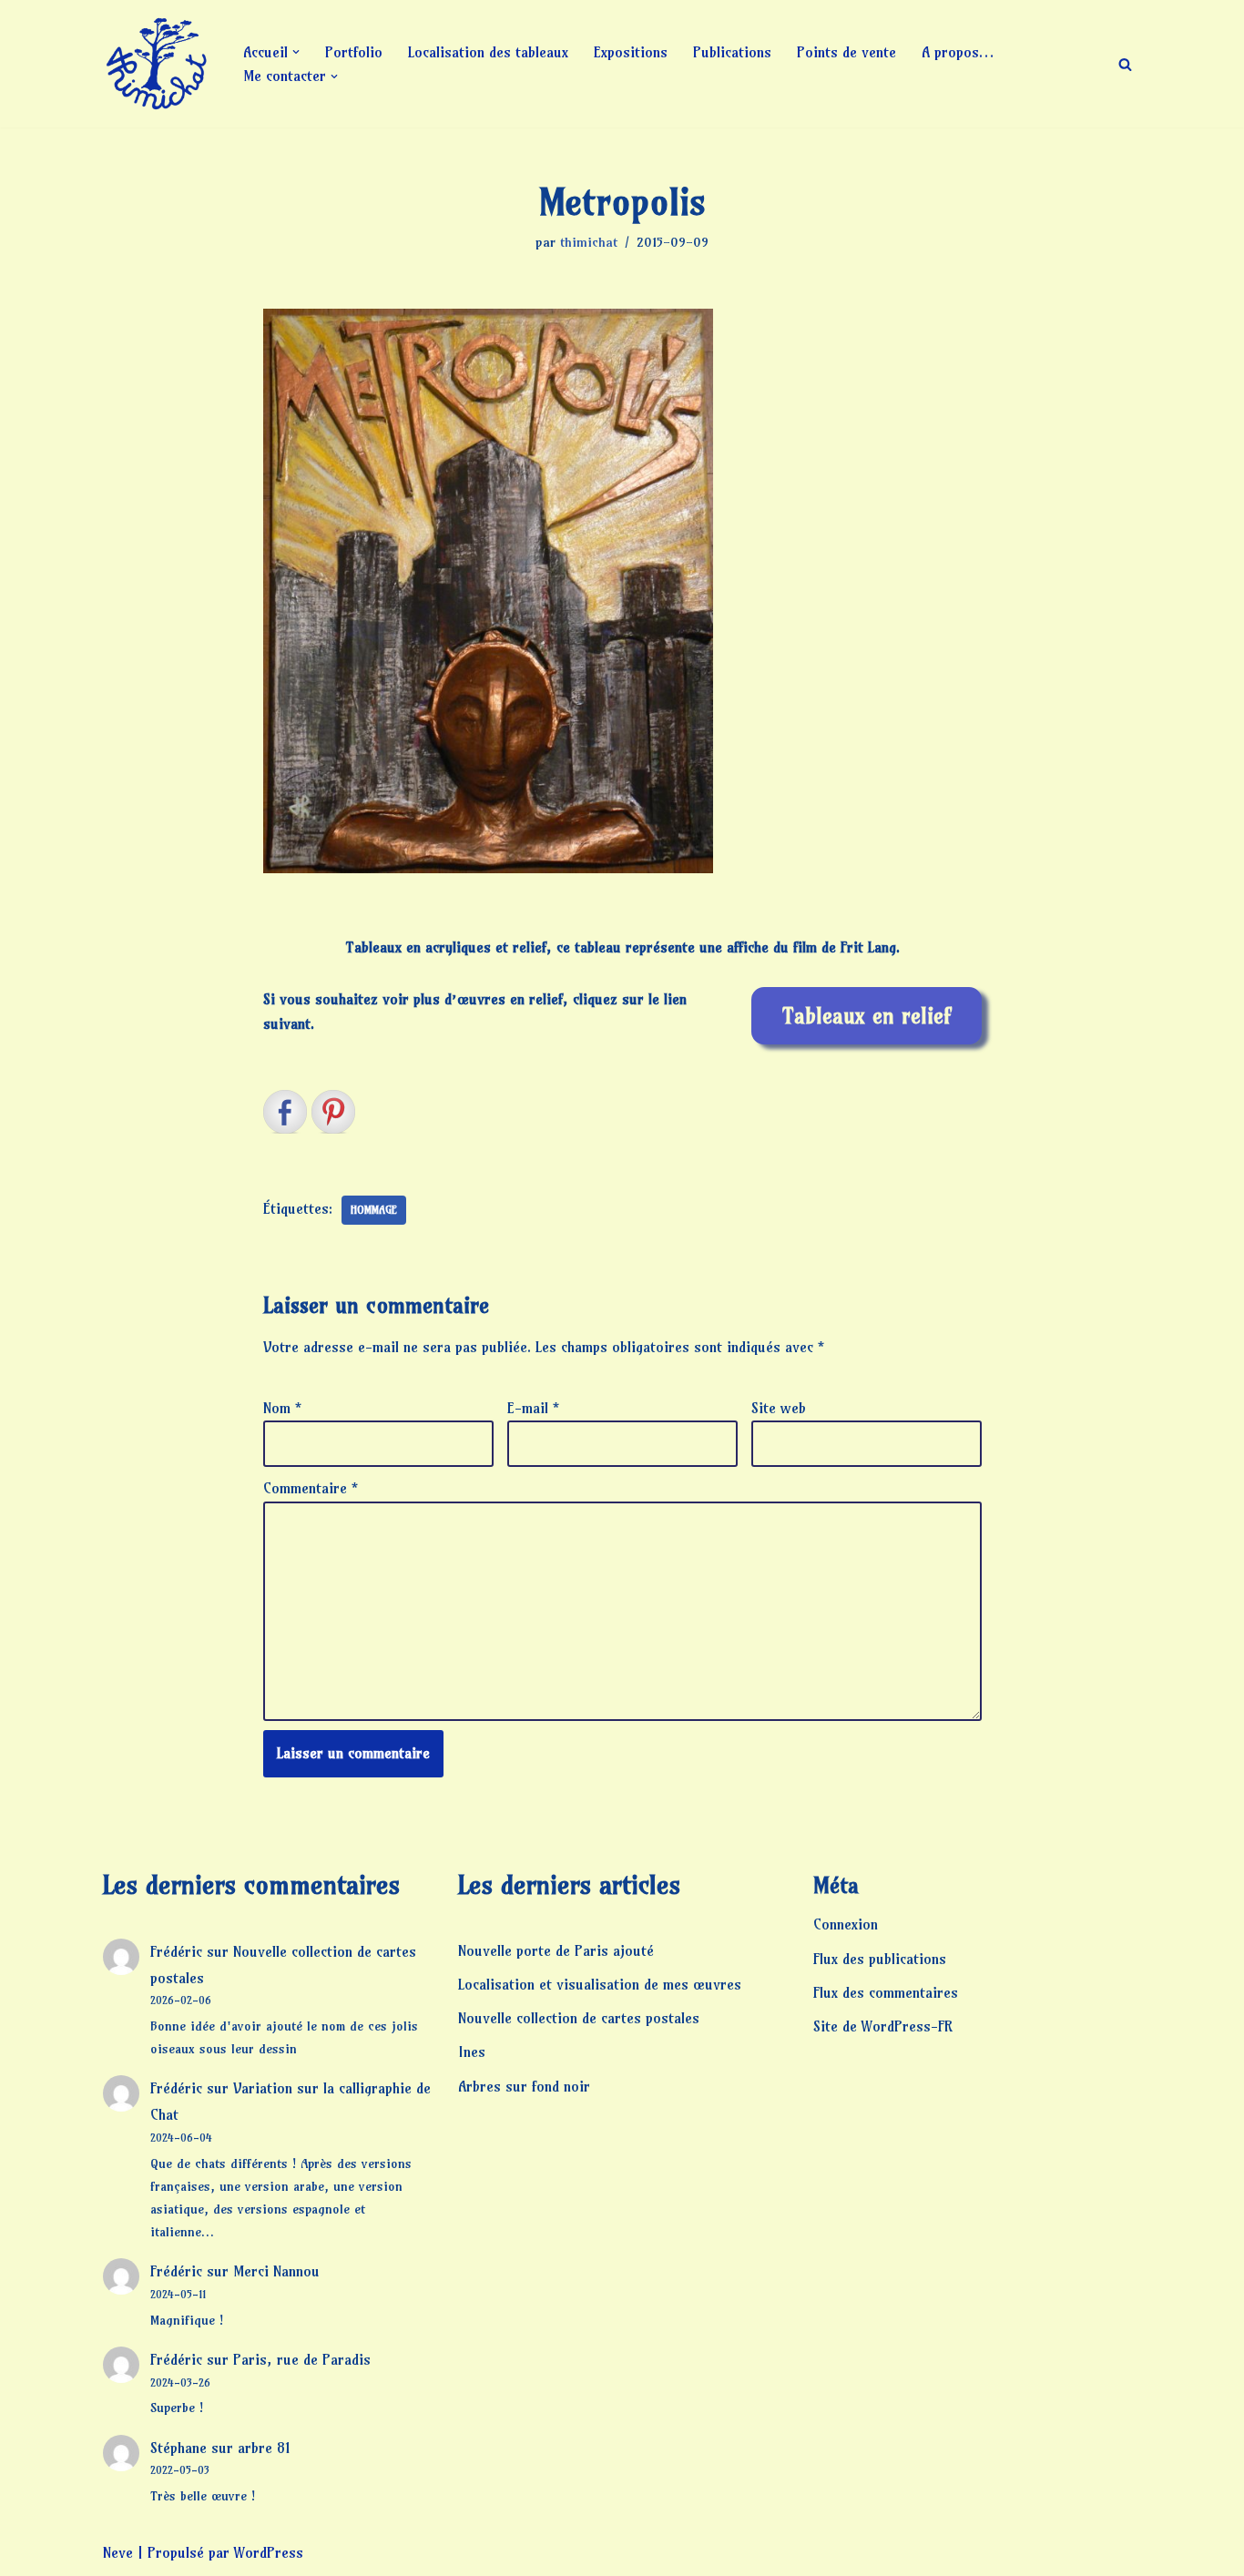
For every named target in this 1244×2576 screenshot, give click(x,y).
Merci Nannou (276, 2271)
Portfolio (354, 52)
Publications (732, 52)
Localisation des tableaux (488, 52)
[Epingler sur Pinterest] (333, 1112)
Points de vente (846, 52)
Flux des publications (880, 1959)
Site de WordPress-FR (883, 2026)
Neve (118, 2552)
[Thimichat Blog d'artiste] (158, 64)
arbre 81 (264, 2448)
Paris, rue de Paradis (302, 2359)
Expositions (631, 52)
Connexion (846, 1924)
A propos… (958, 52)
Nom (282, 1408)
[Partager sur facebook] (285, 1112)
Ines (472, 2052)
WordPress (269, 2552)
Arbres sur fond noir (524, 2086)
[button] (296, 52)
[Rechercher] (1125, 64)
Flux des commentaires (886, 1992)
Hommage (374, 1210)
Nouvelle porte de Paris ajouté (556, 1950)
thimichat (589, 242)
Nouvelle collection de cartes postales (579, 2018)
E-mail (533, 1408)
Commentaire (311, 1488)
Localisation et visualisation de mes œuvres (600, 1984)
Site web (779, 1408)
